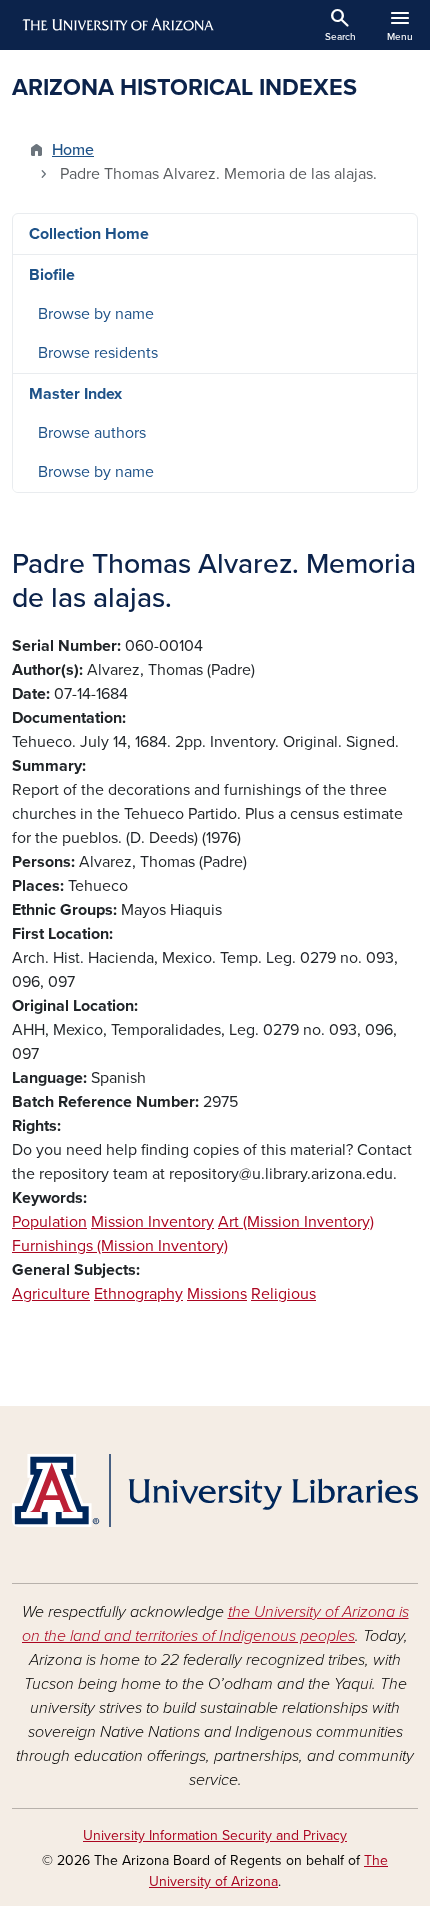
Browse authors (92, 433)
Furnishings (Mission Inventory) (120, 1246)
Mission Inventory (152, 1222)
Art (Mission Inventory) (296, 1222)
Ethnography (138, 1294)
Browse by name (96, 314)
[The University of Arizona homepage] (116, 25)
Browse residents (98, 353)
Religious (283, 1294)
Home (73, 150)
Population (49, 1222)
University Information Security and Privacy (215, 1835)
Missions (217, 1294)
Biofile (52, 275)
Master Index (75, 394)
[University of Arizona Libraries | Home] (215, 1490)
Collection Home (89, 234)
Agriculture (51, 1294)
